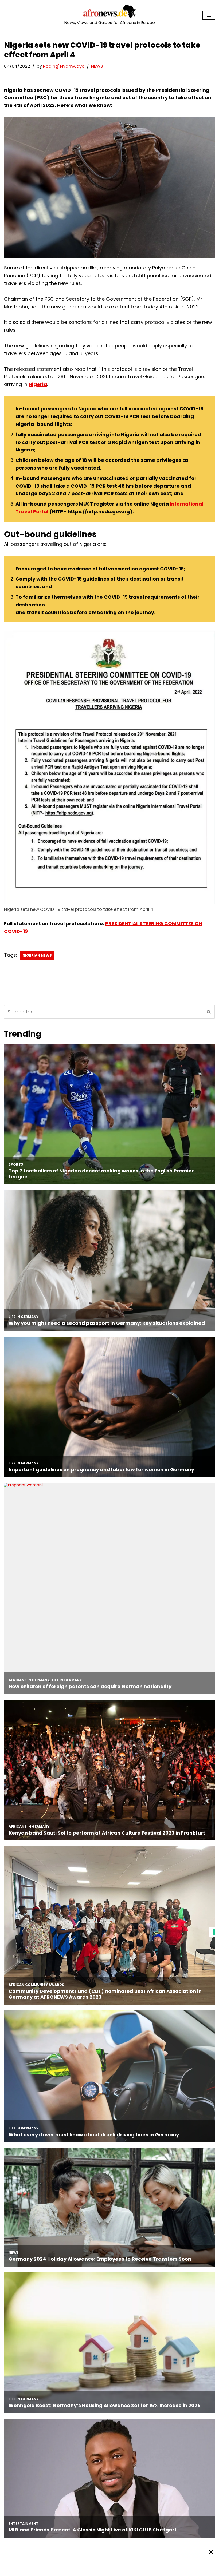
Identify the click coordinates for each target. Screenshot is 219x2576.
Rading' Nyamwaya (64, 66)
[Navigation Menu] (209, 15)
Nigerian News (37, 955)
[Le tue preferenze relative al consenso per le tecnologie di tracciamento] (214, 1932)
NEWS (97, 66)
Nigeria (38, 384)
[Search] (209, 1012)
